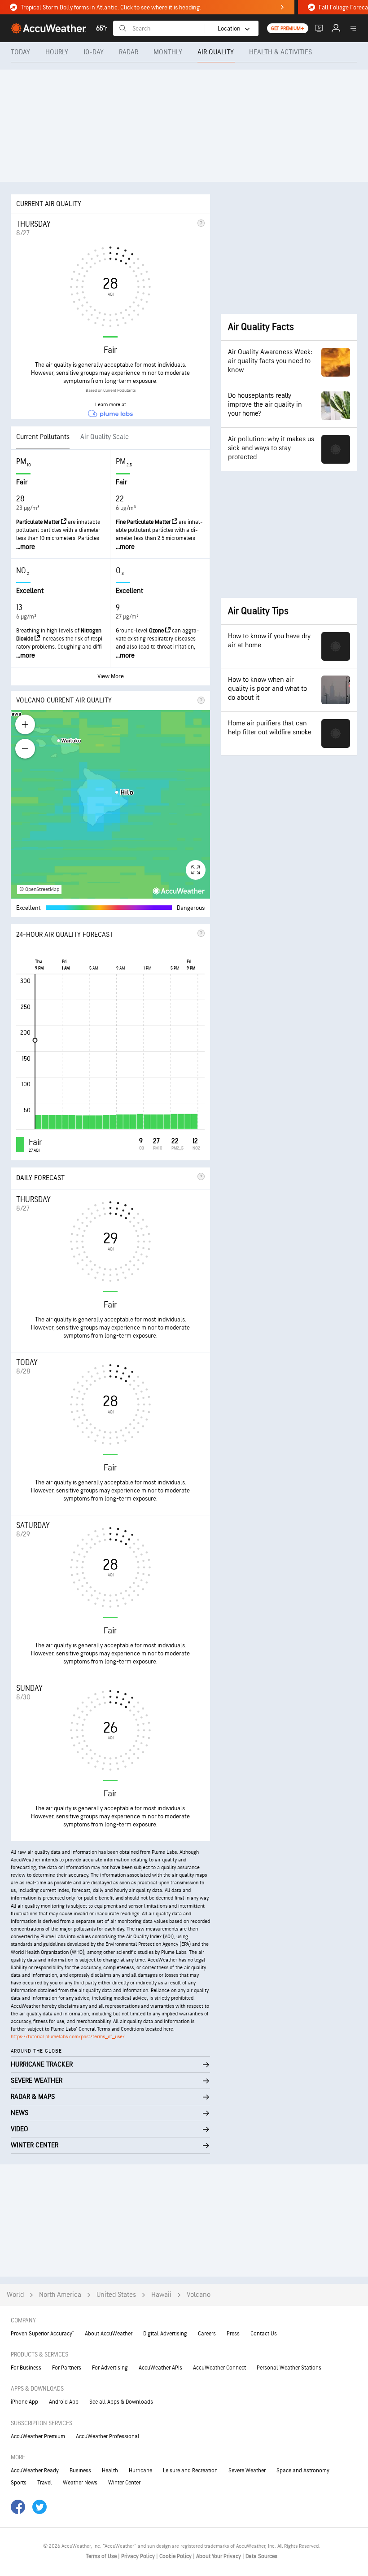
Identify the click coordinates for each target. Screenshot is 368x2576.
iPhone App (24, 2402)
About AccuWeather (109, 2334)
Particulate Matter (39, 522)
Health (110, 2471)
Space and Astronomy (303, 2471)
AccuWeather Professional (108, 2436)
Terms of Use (102, 2556)
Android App (64, 2402)
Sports (19, 2483)
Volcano (199, 2295)
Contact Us (264, 2334)
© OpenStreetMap (39, 889)
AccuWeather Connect (219, 2368)
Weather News (80, 2483)
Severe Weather (247, 2471)
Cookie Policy (176, 2556)
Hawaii (161, 2295)
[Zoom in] (25, 724)
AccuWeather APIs (160, 2368)
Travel (45, 2483)
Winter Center (124, 2483)
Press (233, 2334)
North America (60, 2295)
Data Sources (261, 2556)
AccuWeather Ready (35, 2471)
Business (80, 2471)
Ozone (157, 631)
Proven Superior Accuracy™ (42, 2334)
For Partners (67, 2368)
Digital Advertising (165, 2334)
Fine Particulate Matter (144, 522)
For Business (26, 2368)
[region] (110, 804)
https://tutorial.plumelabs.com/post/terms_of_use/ (68, 2037)
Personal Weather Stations (289, 2368)
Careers (207, 2334)
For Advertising (110, 2368)
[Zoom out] (25, 749)
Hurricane (140, 2471)
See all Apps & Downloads (121, 2402)
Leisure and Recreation (190, 2471)
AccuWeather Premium (38, 2436)
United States (116, 2295)
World (15, 2295)
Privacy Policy (139, 2556)
